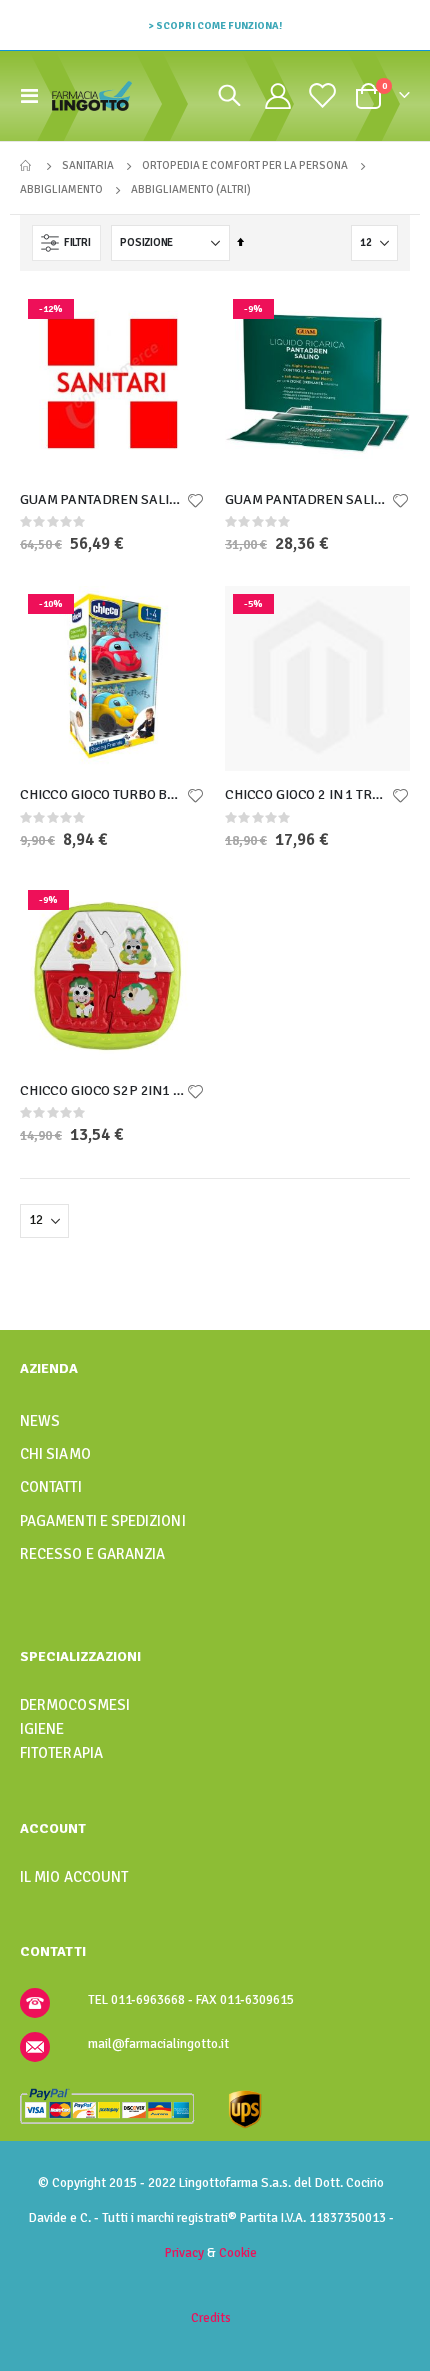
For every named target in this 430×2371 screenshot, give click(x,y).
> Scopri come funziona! (215, 25)
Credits (211, 2318)
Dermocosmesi (75, 1705)
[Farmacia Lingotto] (92, 96)
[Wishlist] (321, 95)
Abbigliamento (61, 189)
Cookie (238, 2253)
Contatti (51, 1487)
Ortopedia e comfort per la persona (245, 165)
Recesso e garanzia (92, 1554)
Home (27, 166)
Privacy (184, 2253)
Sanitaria (88, 165)
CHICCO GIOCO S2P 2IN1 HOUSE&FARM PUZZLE (102, 1090)
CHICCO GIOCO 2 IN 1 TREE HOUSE (307, 794)
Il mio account (74, 1877)
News (40, 1421)
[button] (195, 502)
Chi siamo (55, 1454)
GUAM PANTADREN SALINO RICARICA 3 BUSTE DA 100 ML (307, 499)
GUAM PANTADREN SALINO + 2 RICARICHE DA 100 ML (102, 499)
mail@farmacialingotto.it (158, 2044)
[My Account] (277, 96)
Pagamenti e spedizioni (103, 1521)
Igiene (42, 1729)
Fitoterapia (61, 1753)
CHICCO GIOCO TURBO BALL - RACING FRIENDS (102, 794)
